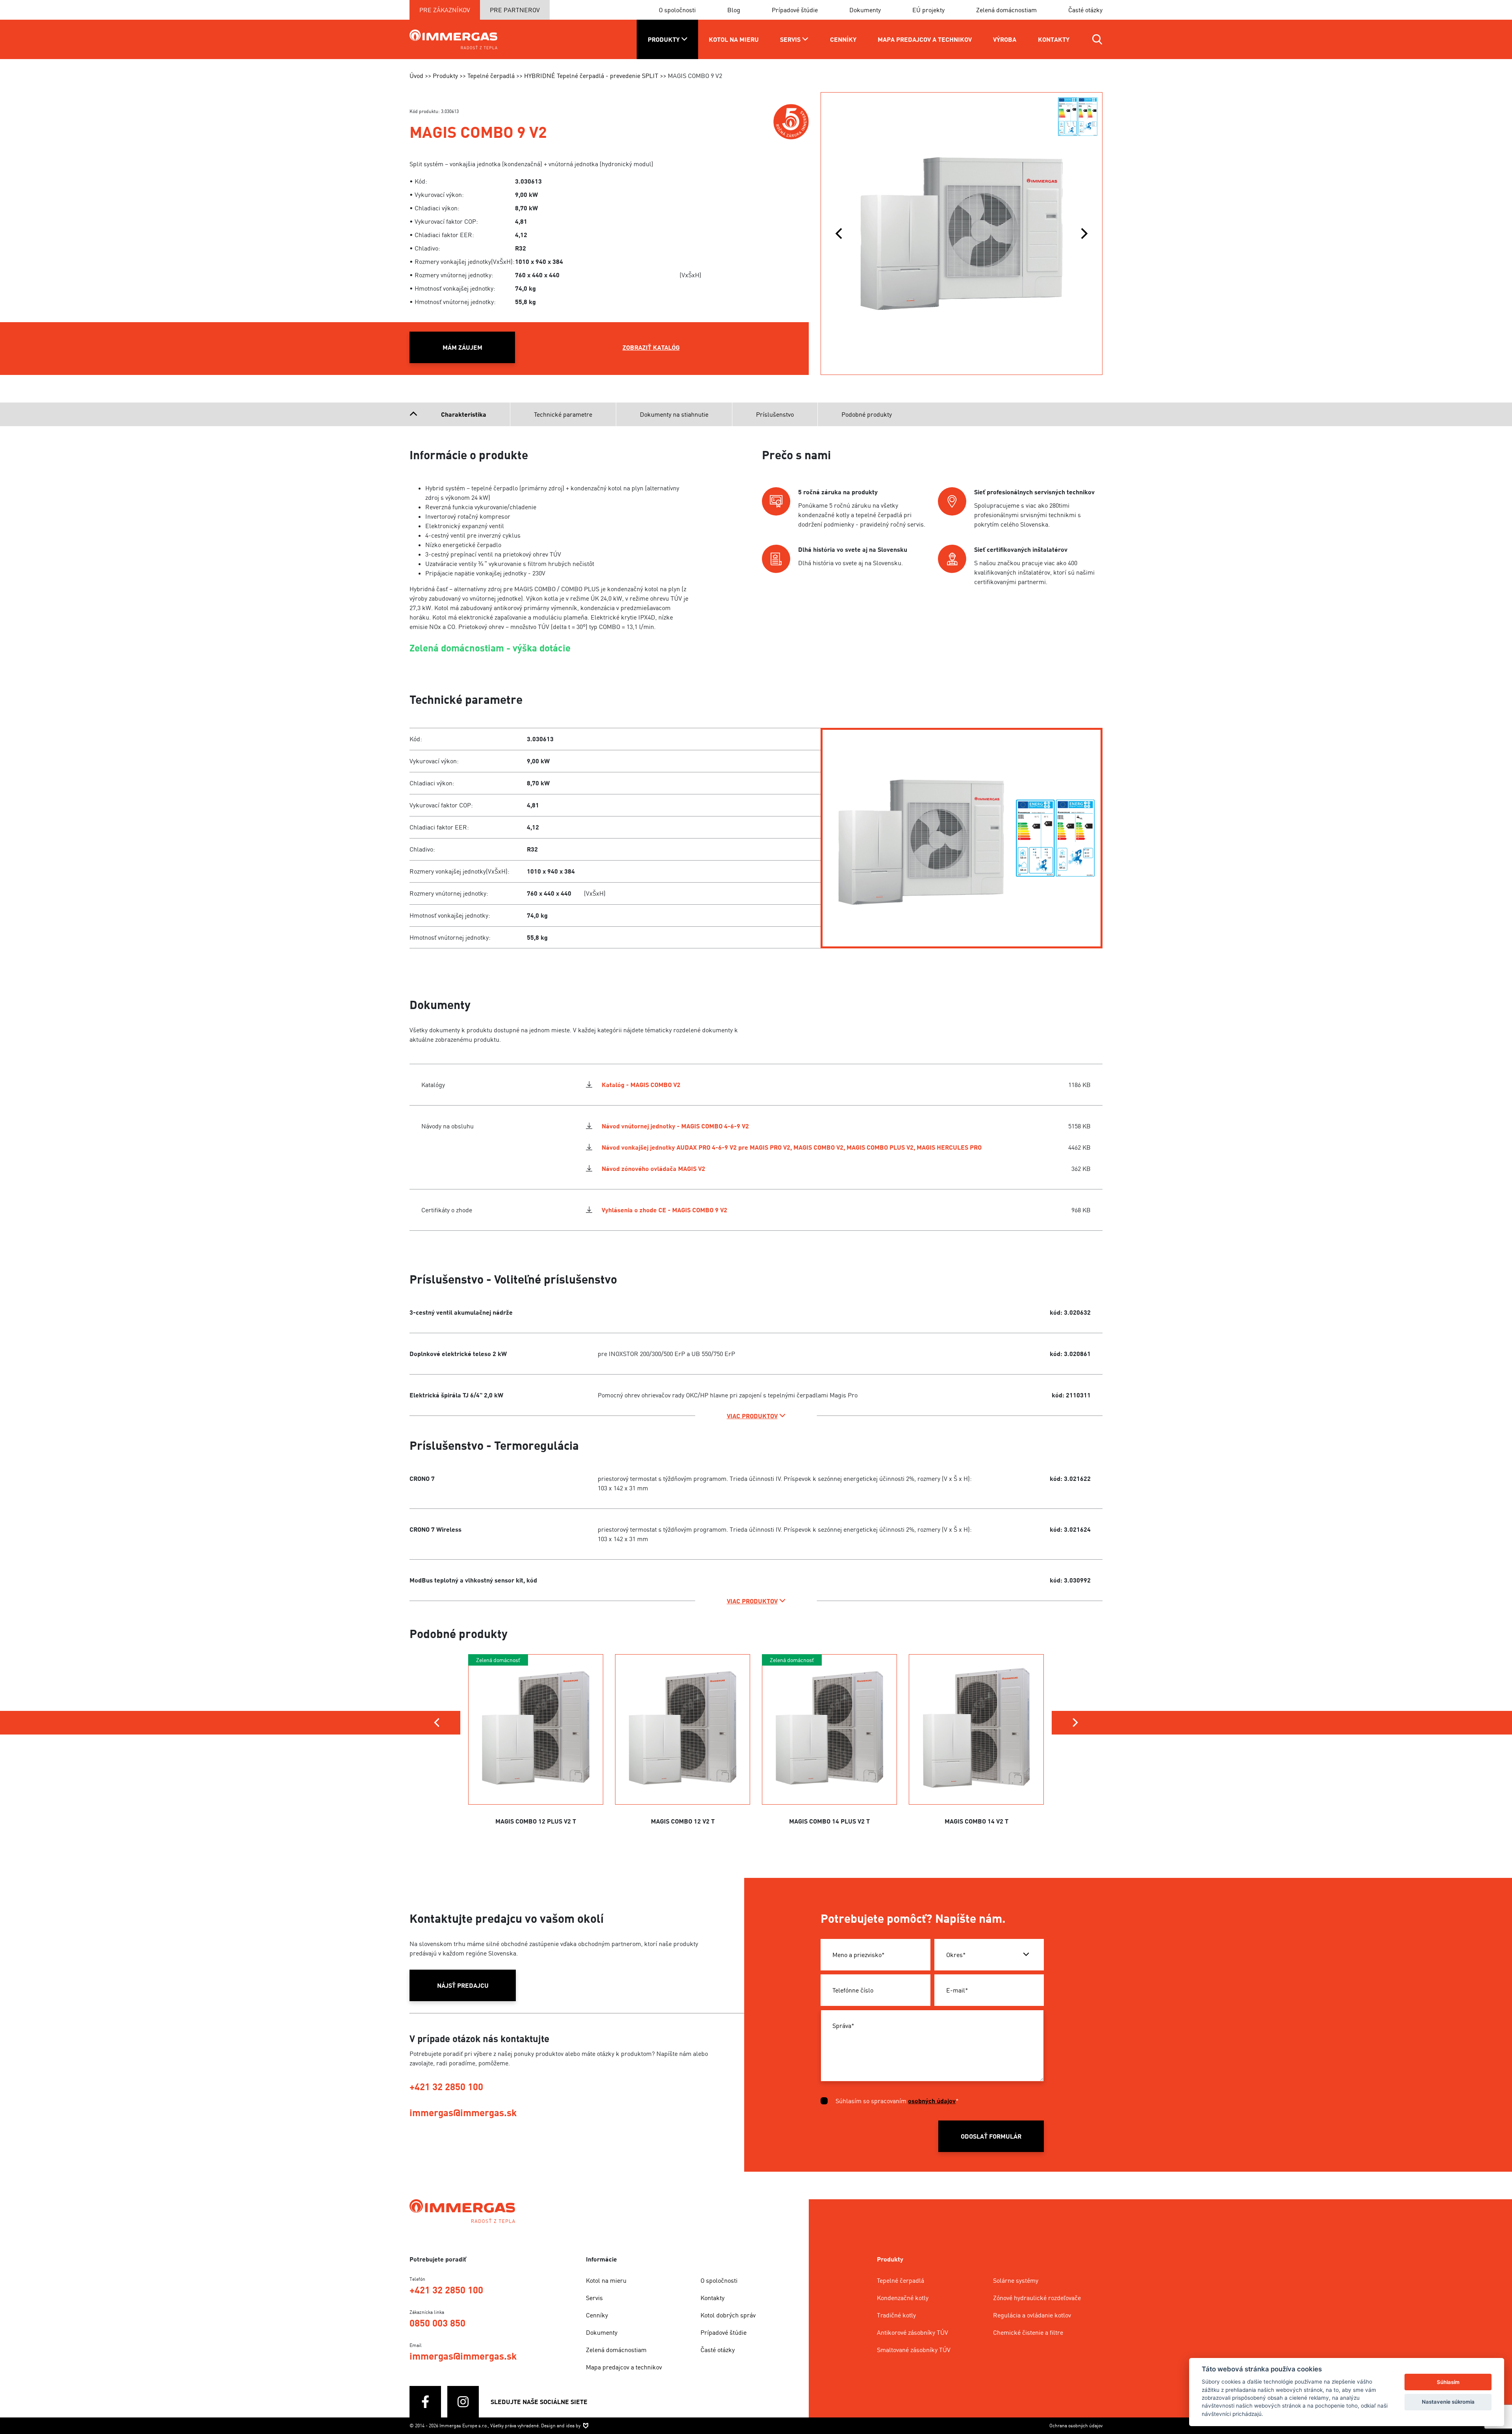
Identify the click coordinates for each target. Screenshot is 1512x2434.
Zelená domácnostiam (1006, 10)
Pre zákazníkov (445, 10)
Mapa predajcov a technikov (624, 2367)
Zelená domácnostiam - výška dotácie (490, 648)
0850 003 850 (437, 2323)
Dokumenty (865, 10)
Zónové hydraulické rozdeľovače (1037, 2298)
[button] (839, 234)
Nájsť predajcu (463, 1985)
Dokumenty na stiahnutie (674, 414)
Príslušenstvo (775, 414)
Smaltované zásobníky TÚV (914, 2350)
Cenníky (597, 2315)
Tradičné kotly (896, 2315)
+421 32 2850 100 (446, 2086)
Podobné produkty (867, 414)
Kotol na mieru (606, 2280)
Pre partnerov (515, 10)
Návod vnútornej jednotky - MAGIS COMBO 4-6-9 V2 (675, 1126)
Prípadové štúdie (795, 10)
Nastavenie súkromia (1448, 2402)
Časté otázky (1085, 10)
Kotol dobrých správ (728, 2315)
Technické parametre (563, 414)
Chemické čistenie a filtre (1028, 2332)
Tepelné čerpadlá (901, 2280)
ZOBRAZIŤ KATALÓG (651, 347)
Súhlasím (1448, 2382)
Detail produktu (536, 1759)
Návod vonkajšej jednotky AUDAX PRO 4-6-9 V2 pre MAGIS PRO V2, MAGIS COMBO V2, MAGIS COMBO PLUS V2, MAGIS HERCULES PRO (792, 1147)
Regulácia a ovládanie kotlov (1032, 2315)
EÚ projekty (928, 10)
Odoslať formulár (991, 2136)
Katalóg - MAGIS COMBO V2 (641, 1085)
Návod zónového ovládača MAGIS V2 (653, 1169)
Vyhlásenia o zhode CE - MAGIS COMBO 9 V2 (664, 1210)
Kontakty (712, 2298)
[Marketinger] (586, 2425)
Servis (594, 2298)
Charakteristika (464, 414)
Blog (734, 10)
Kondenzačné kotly (903, 2298)
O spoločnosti (677, 10)
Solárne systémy (1016, 2280)
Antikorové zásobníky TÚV (913, 2332)
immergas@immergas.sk (463, 2112)
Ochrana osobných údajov (1076, 2426)
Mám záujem (462, 347)
